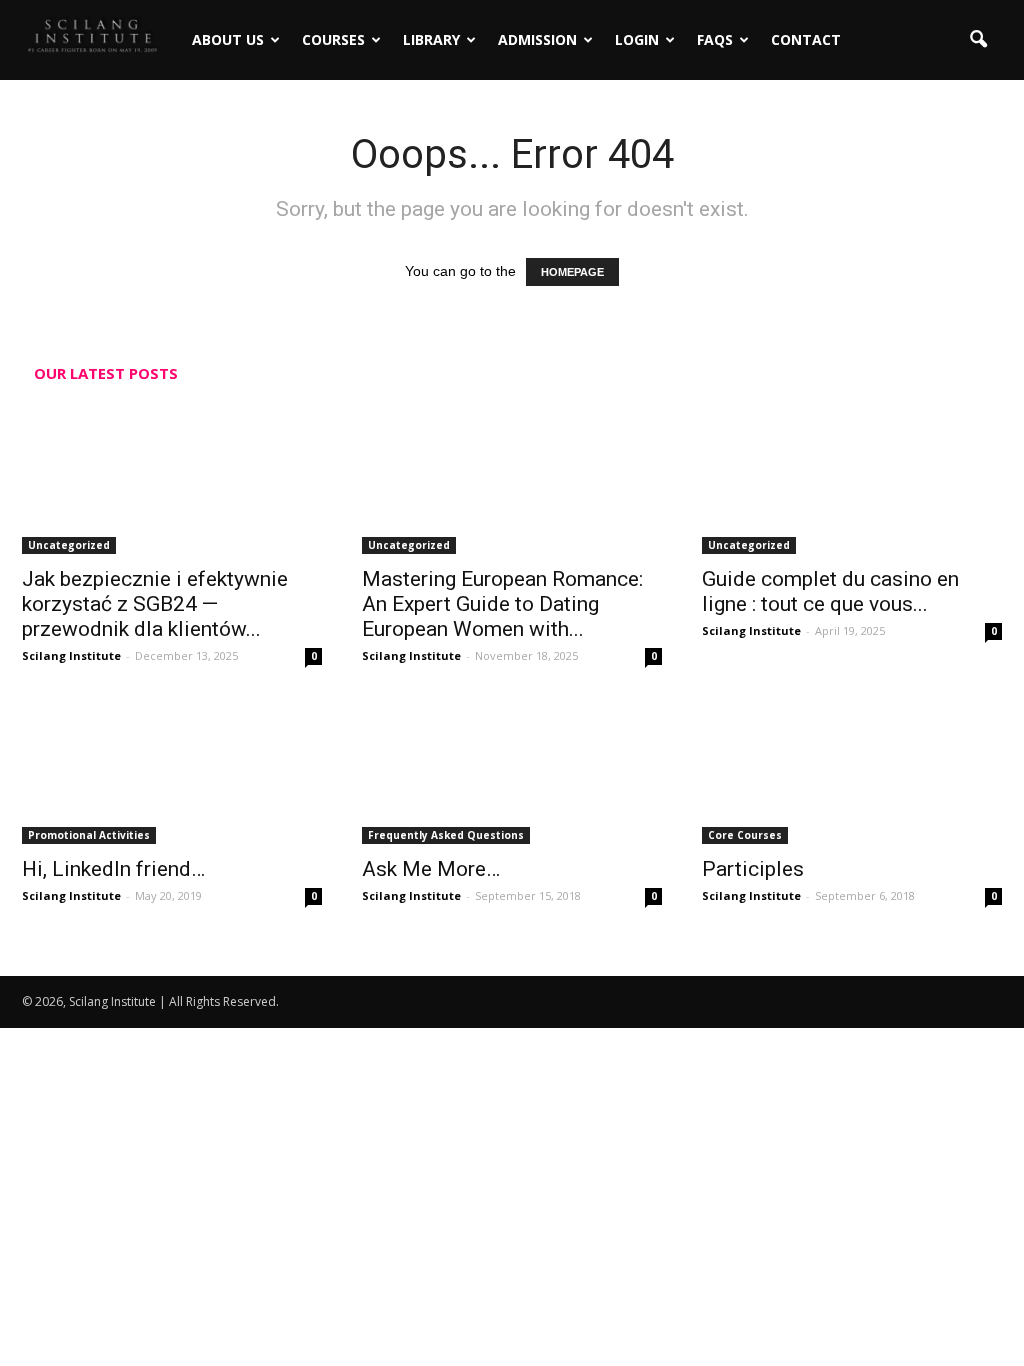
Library (431, 39)
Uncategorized (69, 545)
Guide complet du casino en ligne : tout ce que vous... (830, 591)
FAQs (715, 39)
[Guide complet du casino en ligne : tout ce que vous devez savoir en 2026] (852, 480)
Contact (806, 39)
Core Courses (745, 835)
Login (637, 39)
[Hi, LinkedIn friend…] (172, 770)
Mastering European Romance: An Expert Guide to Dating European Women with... (502, 604)
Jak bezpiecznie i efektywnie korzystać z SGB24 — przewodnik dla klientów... (155, 604)
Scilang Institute (71, 655)
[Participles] (852, 770)
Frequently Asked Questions (446, 835)
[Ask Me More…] (512, 770)
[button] (978, 40)
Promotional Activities (89, 835)
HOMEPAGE (572, 272)
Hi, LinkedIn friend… (113, 869)
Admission (537, 39)
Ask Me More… (431, 869)
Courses (333, 39)
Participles (753, 869)
